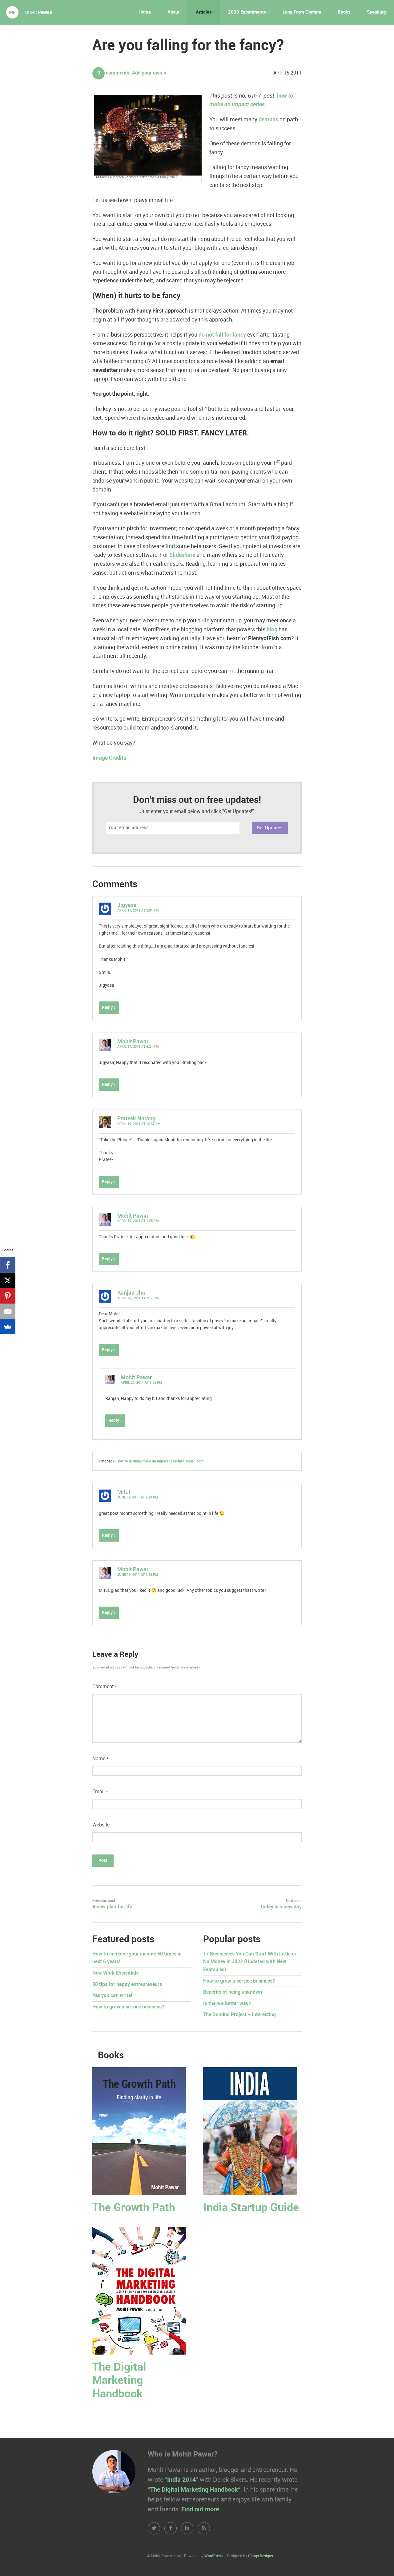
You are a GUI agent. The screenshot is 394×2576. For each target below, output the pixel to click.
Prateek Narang (136, 1119)
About (173, 12)
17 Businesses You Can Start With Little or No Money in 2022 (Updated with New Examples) (250, 1962)
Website (101, 1825)
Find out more (200, 2509)
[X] (8, 1280)
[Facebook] (8, 1265)
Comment (105, 1687)
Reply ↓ (109, 1007)
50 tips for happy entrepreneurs (127, 1985)
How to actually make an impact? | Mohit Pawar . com (160, 1461)
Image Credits (109, 758)
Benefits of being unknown (233, 1992)
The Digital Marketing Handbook (119, 2381)
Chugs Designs (261, 2556)
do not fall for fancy (222, 335)
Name (101, 1759)
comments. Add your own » (132, 73)
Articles (204, 12)
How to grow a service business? (128, 2007)
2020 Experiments (247, 12)
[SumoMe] (8, 1327)
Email (100, 1792)
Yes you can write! (112, 1996)
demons (268, 120)
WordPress (213, 2556)
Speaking (376, 12)
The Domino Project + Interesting (239, 2015)
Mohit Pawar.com (29, 12)
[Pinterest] (8, 1296)
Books (344, 12)
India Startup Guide (251, 2208)
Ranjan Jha (131, 1293)
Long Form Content (302, 12)
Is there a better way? (227, 2004)
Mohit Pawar (133, 1042)
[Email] (8, 1311)
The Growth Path (134, 2208)
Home (145, 12)
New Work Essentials (115, 1973)
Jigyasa (127, 905)
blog (272, 630)
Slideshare (182, 555)
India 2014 (181, 2480)
